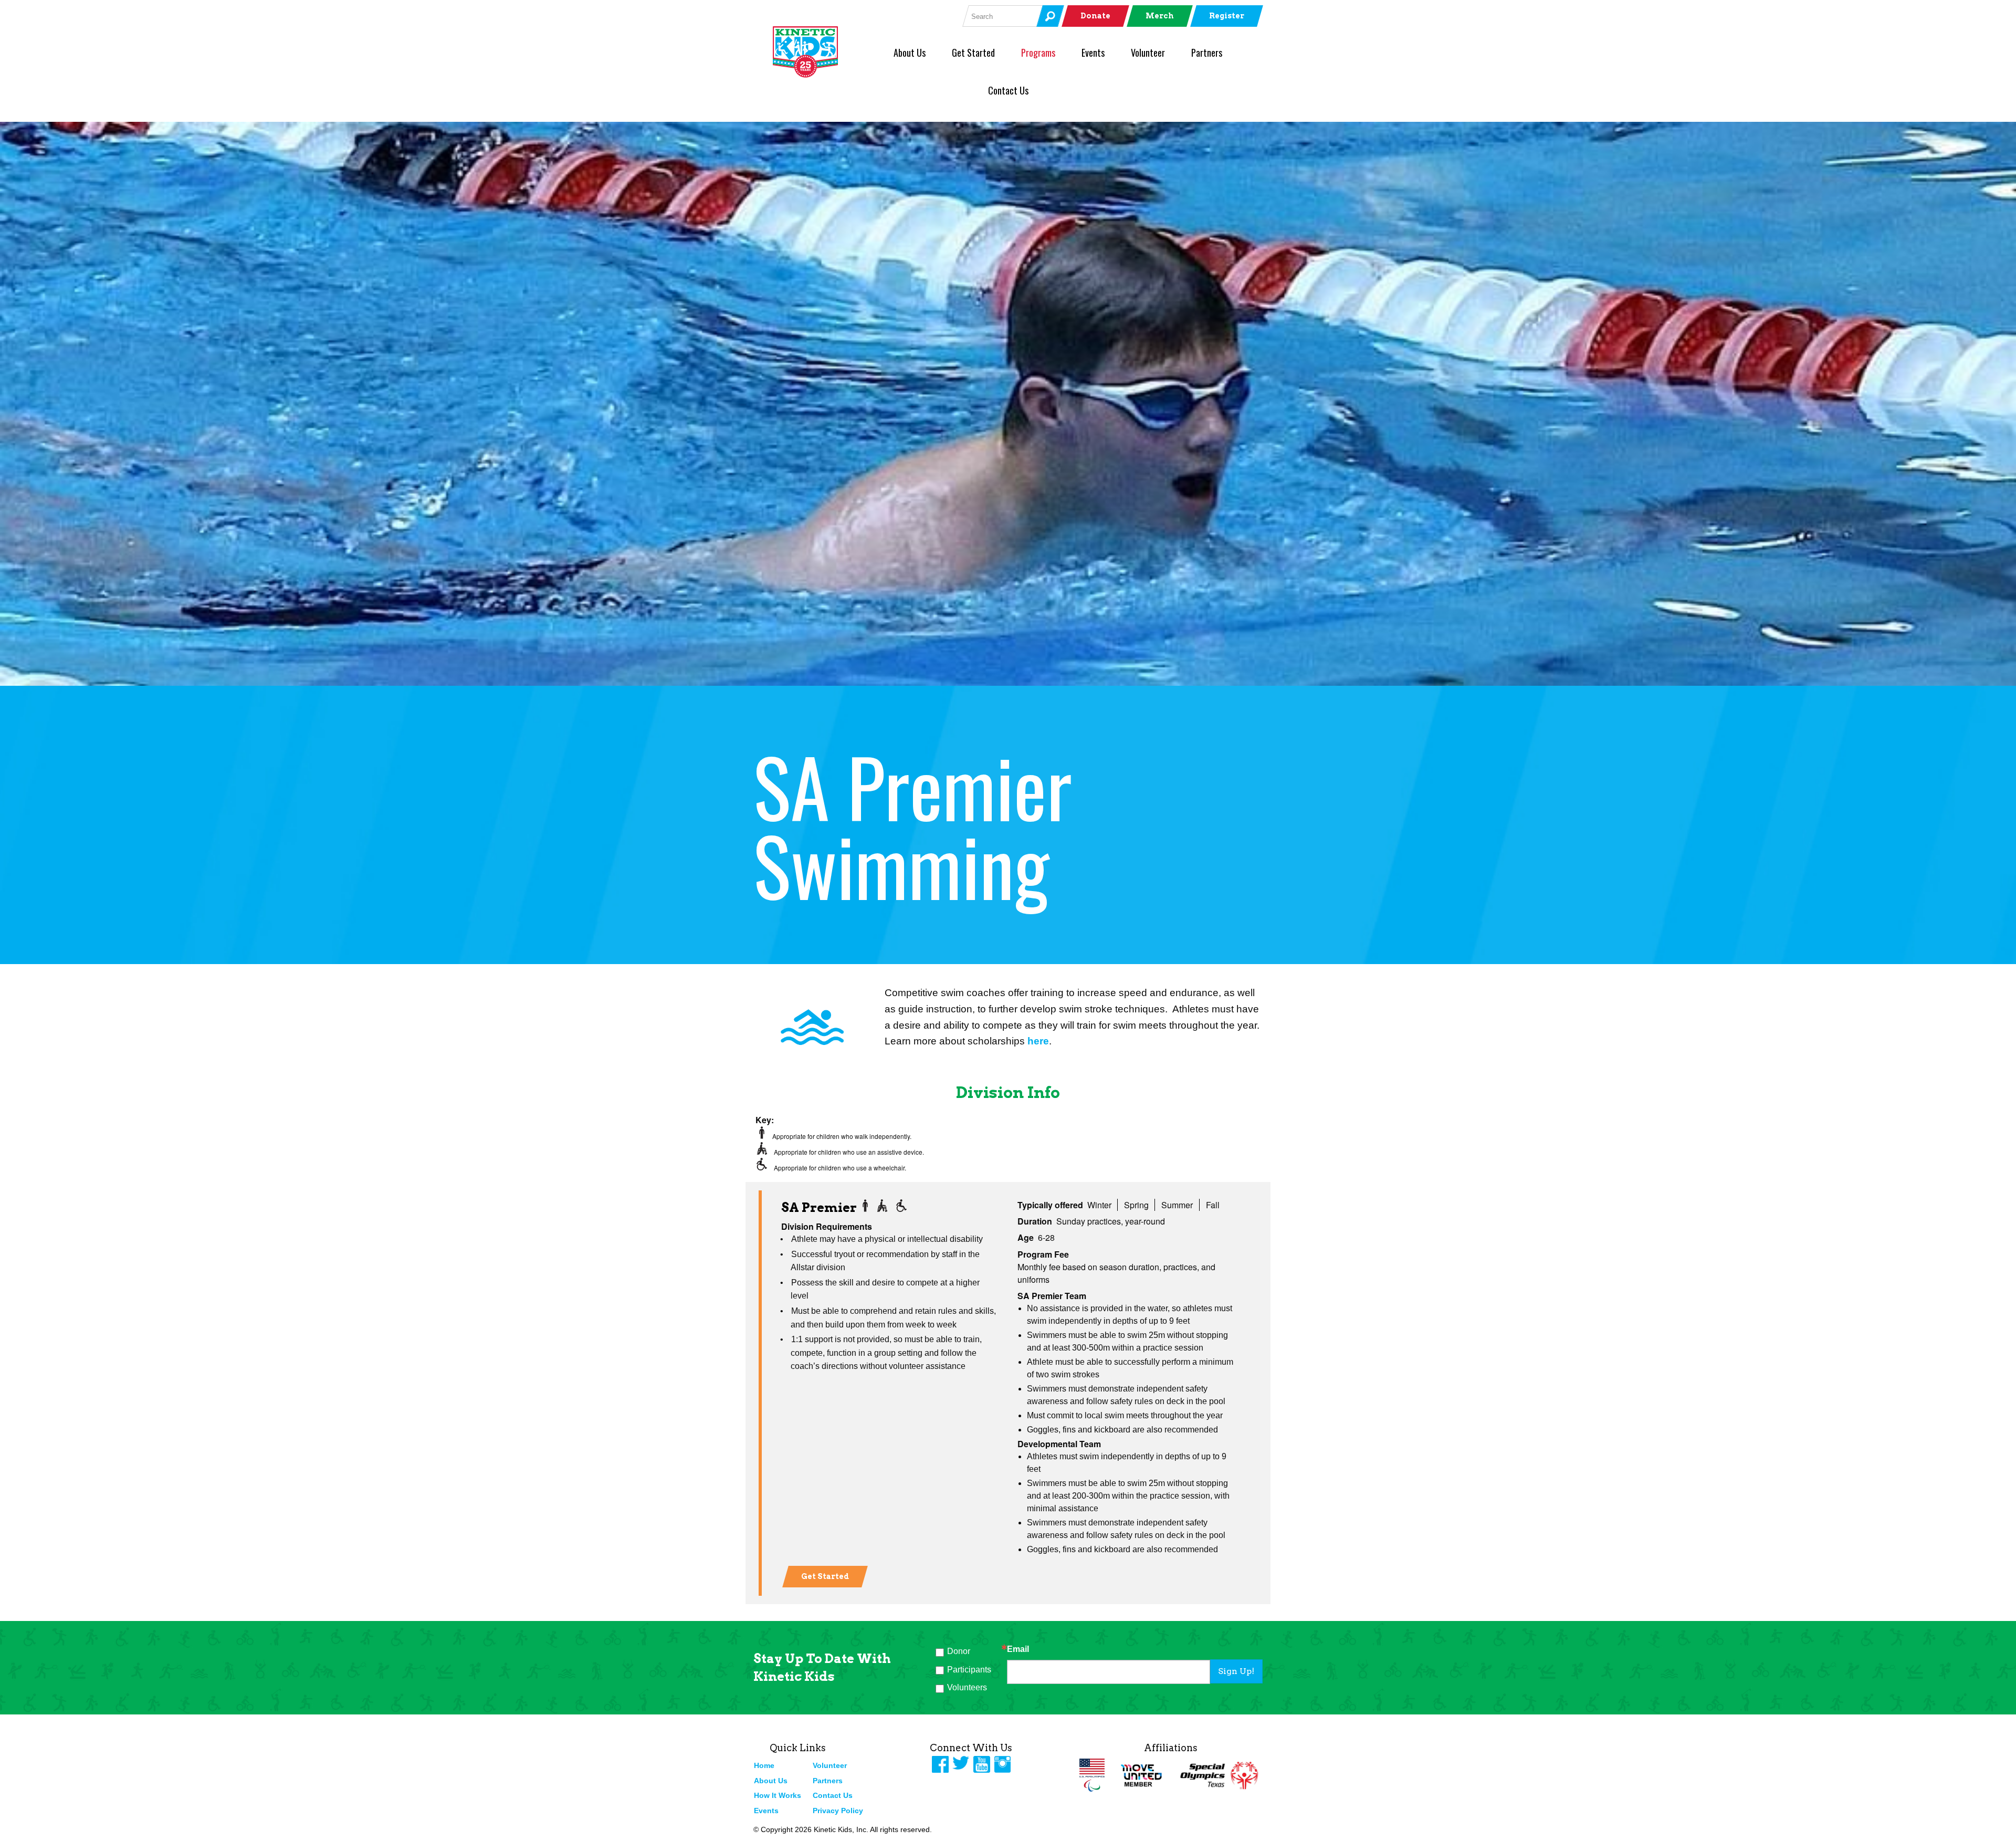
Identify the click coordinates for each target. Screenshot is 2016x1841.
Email (1018, 1649)
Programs (1038, 53)
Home (764, 1765)
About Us (910, 53)
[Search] (1050, 16)
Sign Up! (1236, 1671)
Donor (959, 1651)
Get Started (973, 53)
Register (1227, 16)
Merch (1160, 16)
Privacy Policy (838, 1811)
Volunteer (1148, 53)
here (1038, 1041)
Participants (969, 1670)
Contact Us (1008, 90)
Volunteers (967, 1687)
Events (1093, 53)
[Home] (823, 52)
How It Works (778, 1795)
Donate (1095, 16)
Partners (1207, 53)
